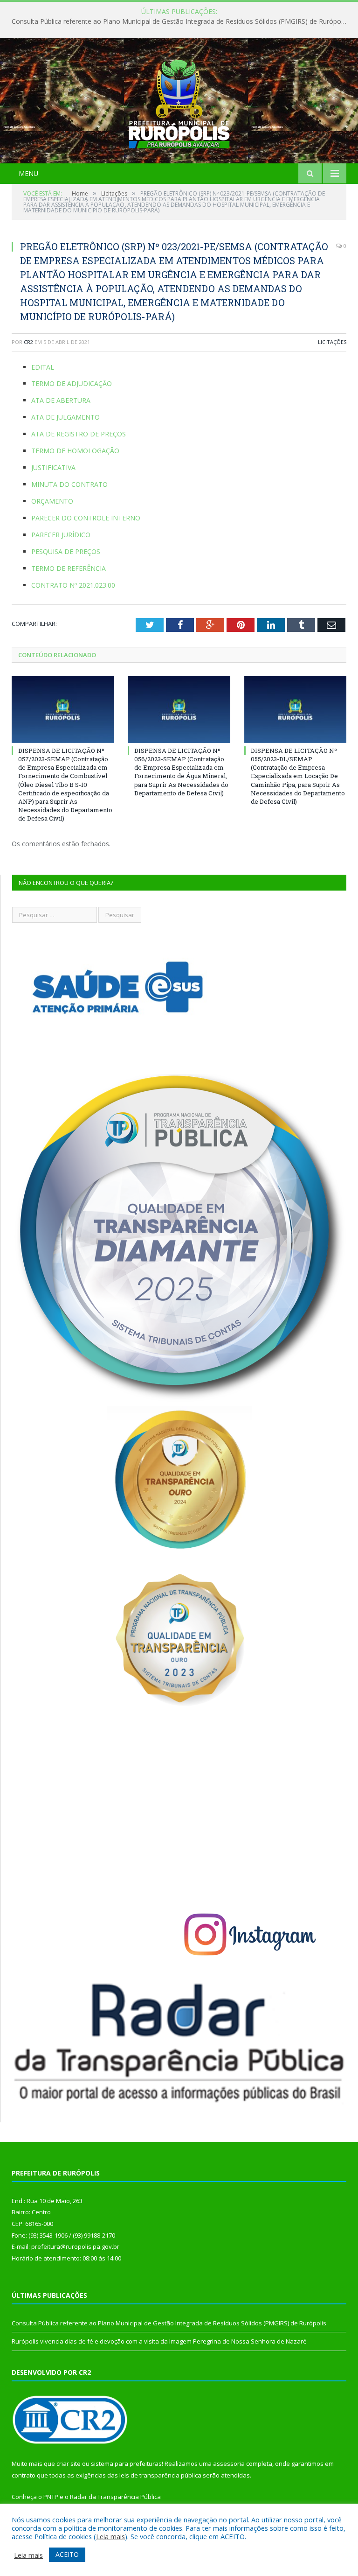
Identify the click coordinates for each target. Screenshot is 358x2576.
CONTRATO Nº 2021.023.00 (73, 585)
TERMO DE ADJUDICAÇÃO (72, 383)
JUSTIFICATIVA (53, 467)
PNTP (51, 2497)
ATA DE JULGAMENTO (65, 417)
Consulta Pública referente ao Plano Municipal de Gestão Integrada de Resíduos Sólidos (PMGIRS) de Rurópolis (179, 21)
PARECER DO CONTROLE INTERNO (86, 518)
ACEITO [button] (67, 2554)
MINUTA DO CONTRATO (69, 484)
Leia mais (110, 2536)
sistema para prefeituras (126, 2464)
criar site (69, 2464)
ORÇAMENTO (52, 501)
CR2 (28, 342)
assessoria (229, 2464)
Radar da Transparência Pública (115, 2497)
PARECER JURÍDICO (61, 535)
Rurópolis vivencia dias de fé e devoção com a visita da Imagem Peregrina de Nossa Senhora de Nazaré (159, 2341)
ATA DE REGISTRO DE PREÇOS (79, 434)
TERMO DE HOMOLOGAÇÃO (75, 451)
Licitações (332, 342)
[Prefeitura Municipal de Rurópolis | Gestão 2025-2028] (179, 102)
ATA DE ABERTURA (61, 400)
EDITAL (43, 367)
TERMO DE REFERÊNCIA (69, 568)
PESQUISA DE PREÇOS (66, 551)
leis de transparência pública (160, 2475)
